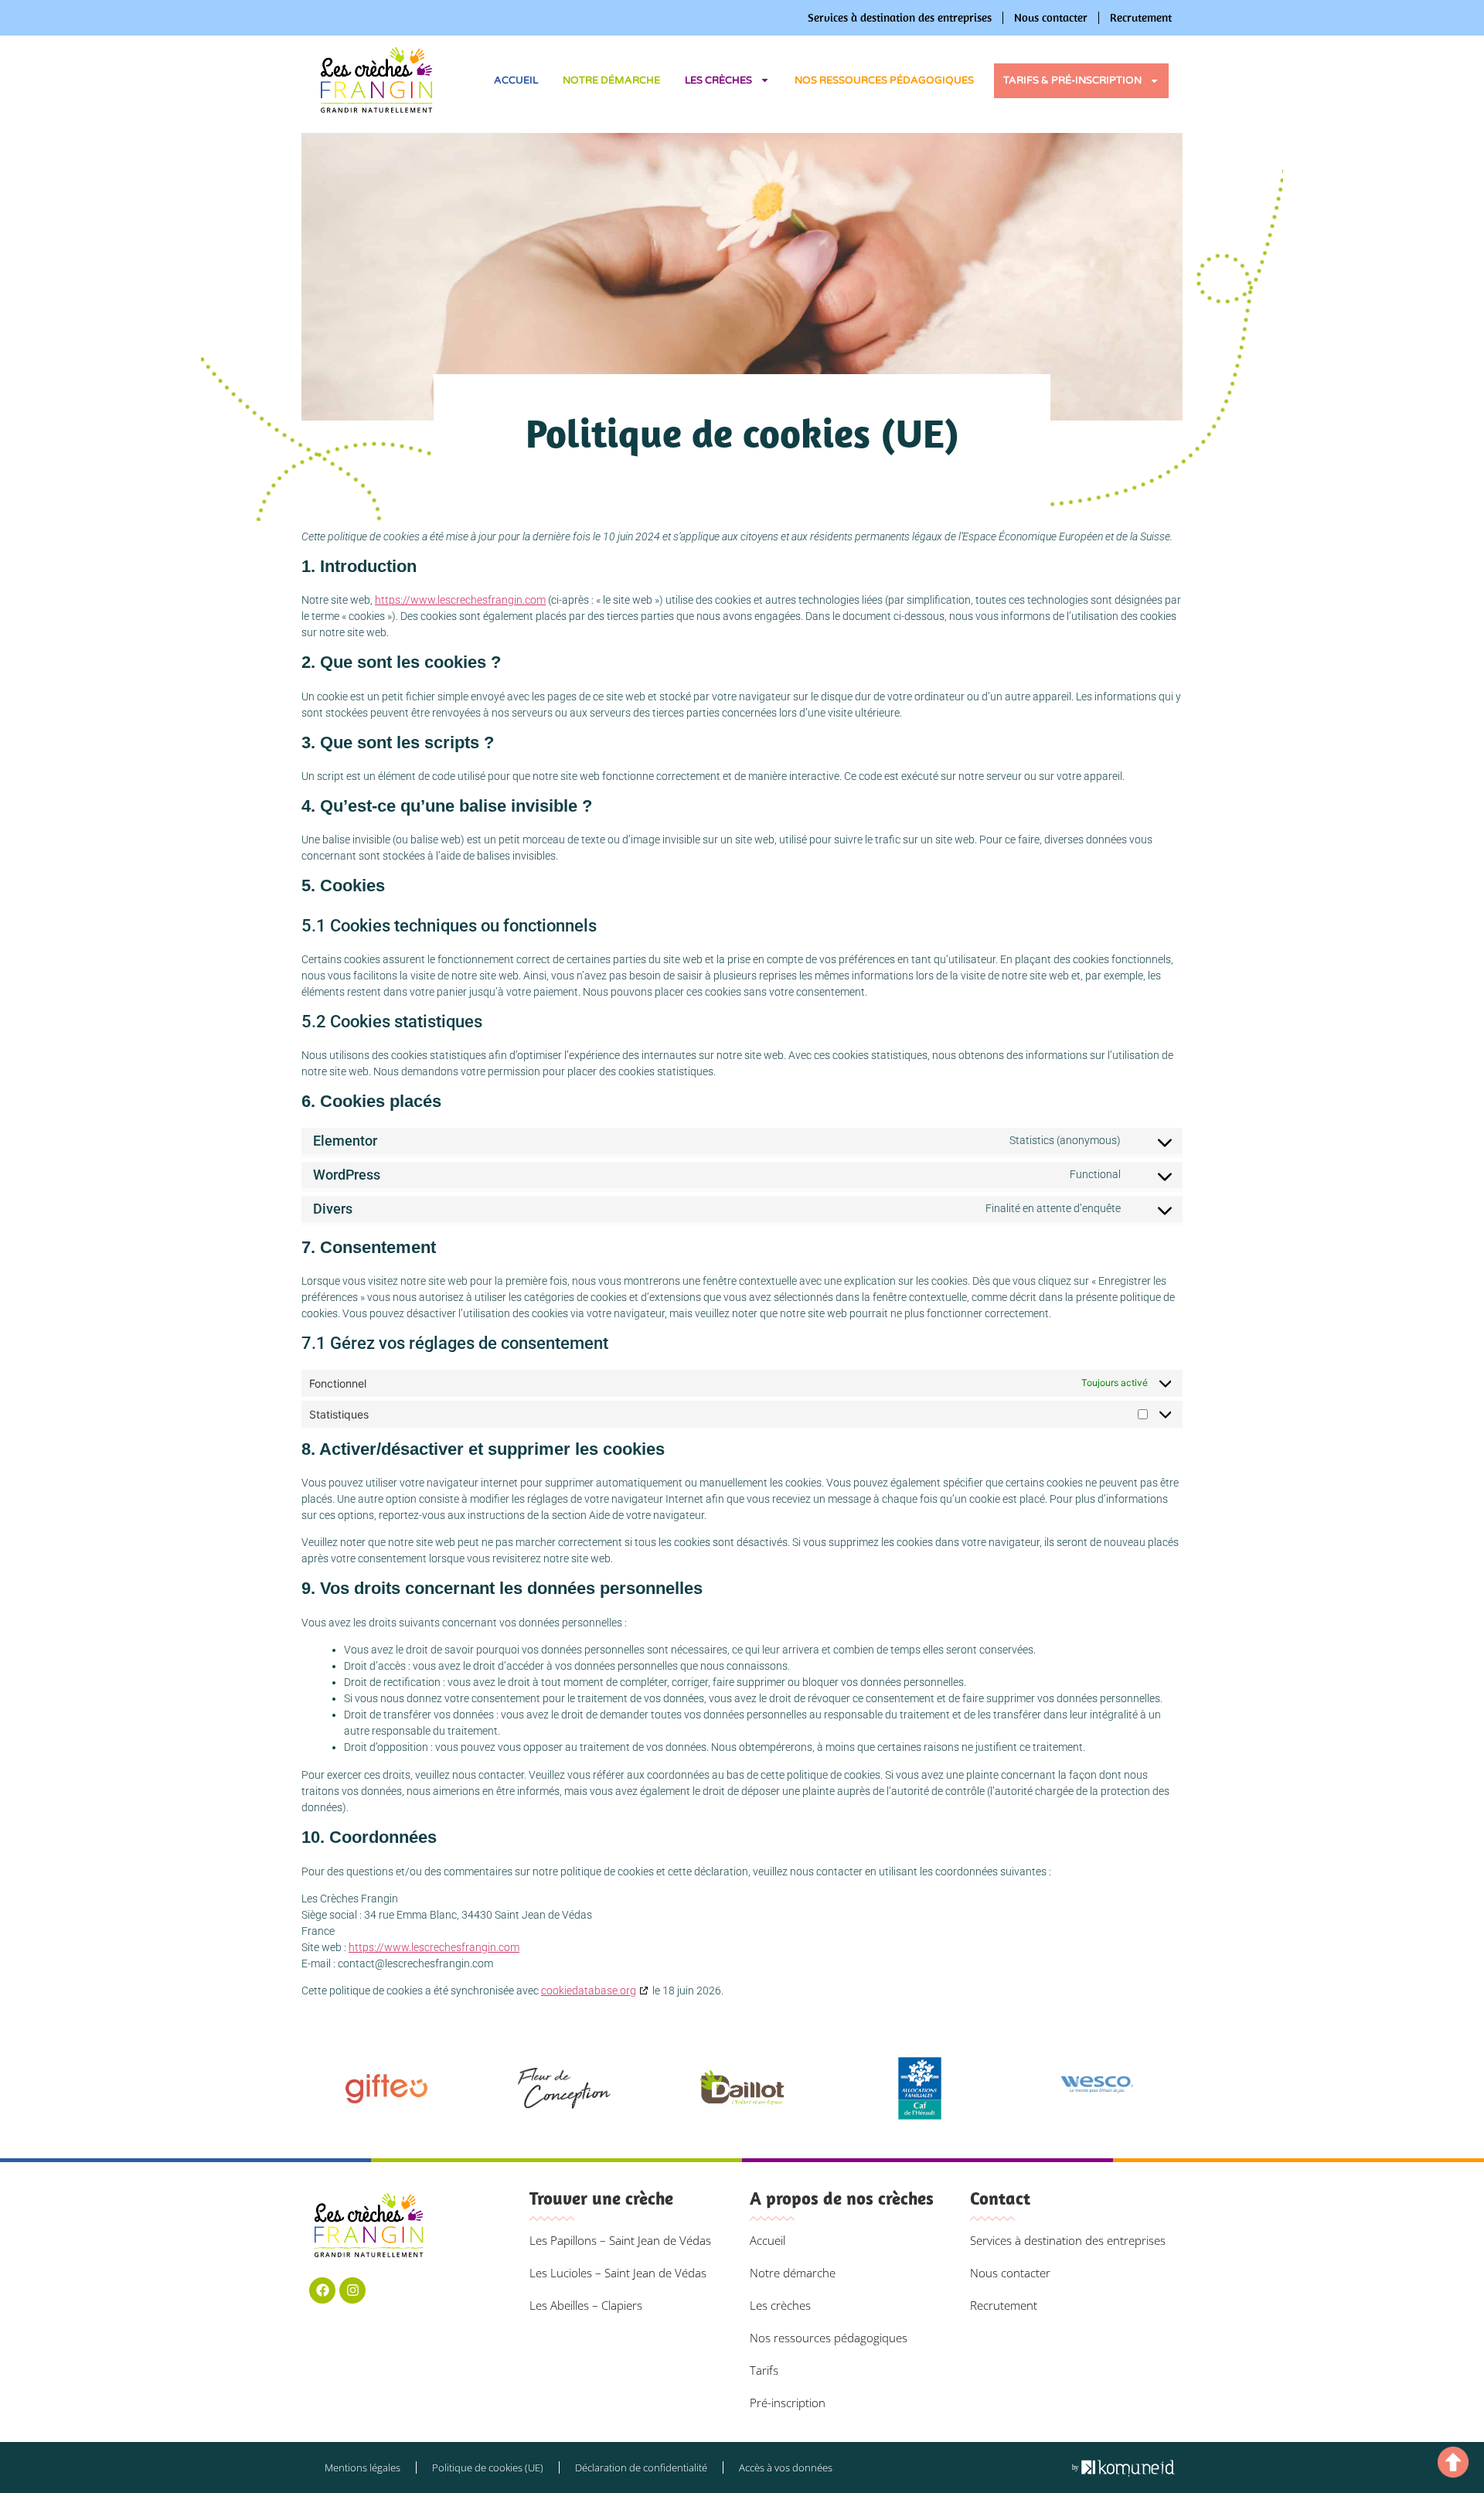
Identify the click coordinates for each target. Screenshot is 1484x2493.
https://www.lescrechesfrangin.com (460, 600)
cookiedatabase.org (589, 1991)
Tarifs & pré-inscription (1072, 80)
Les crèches (718, 80)
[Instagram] (352, 2290)
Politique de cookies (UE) (488, 2467)
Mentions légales (362, 2467)
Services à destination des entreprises (900, 17)
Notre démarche (611, 80)
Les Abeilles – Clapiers (586, 2305)
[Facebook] (322, 2290)
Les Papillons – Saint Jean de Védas (620, 2240)
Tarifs (764, 2370)
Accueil (516, 80)
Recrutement (1141, 17)
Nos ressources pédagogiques (884, 80)
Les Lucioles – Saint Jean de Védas (618, 2273)
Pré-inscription (788, 2403)
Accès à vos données (786, 2467)
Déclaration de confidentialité (641, 2467)
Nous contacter (1051, 17)
